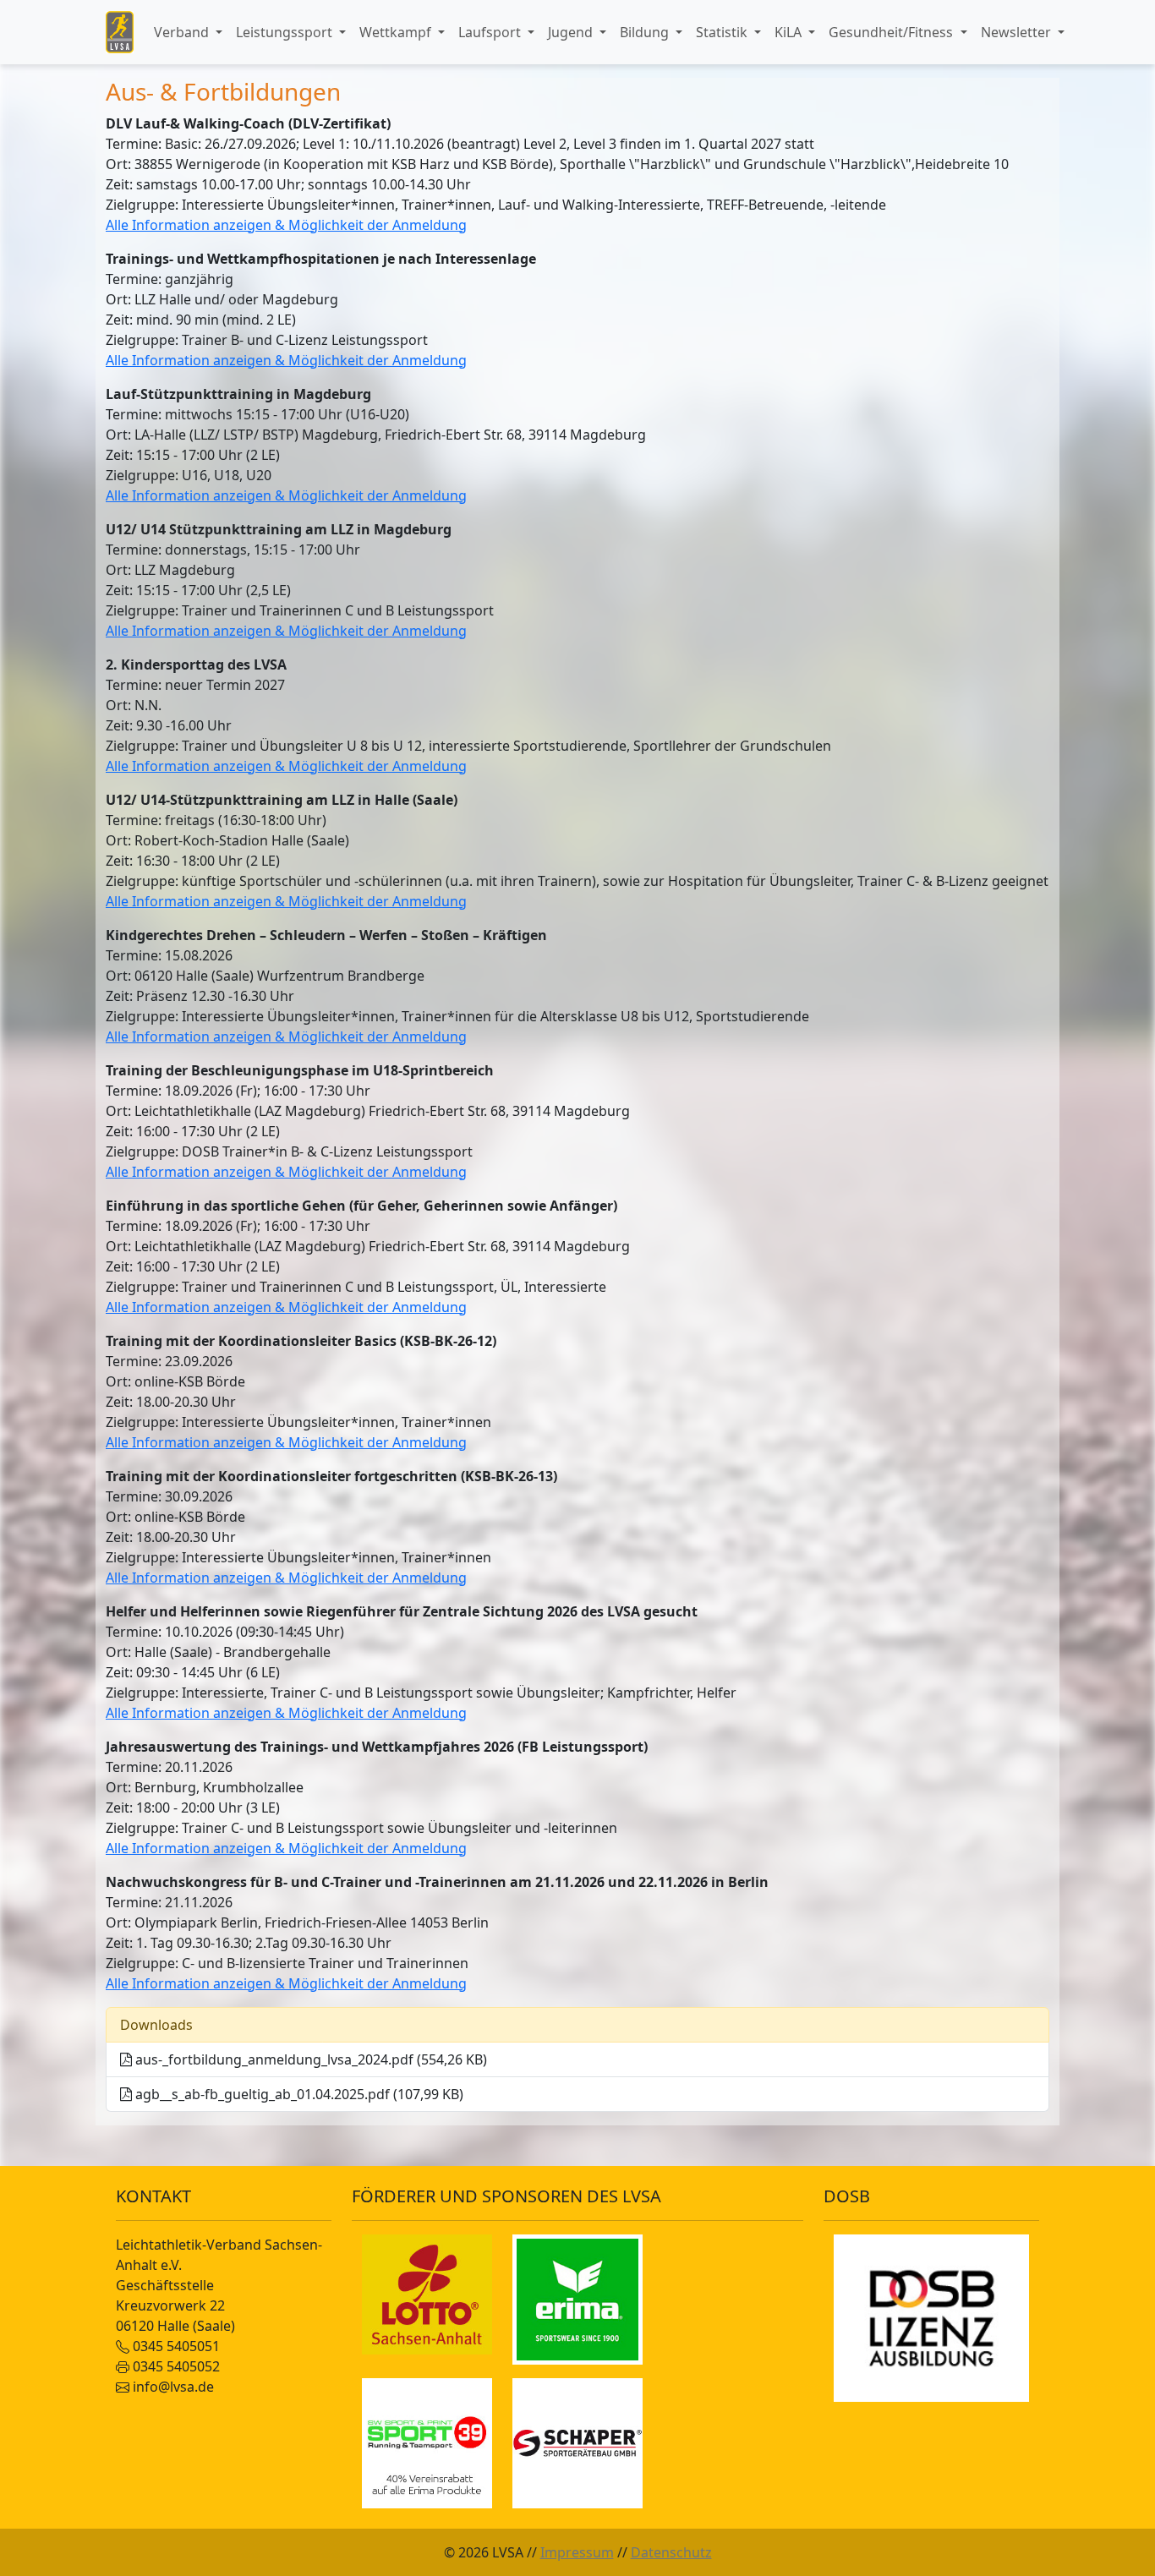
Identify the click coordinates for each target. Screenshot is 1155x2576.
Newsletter (1018, 32)
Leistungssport (286, 32)
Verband (183, 32)
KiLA (790, 32)
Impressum (577, 2552)
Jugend (572, 32)
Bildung (646, 32)
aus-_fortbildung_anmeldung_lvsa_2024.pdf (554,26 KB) (309, 2059)
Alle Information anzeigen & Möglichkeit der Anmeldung (286, 225)
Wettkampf (397, 32)
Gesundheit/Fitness (892, 32)
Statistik (723, 32)
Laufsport (491, 32)
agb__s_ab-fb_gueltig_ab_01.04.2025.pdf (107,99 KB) (298, 2094)
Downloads (156, 2025)
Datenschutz (671, 2552)
